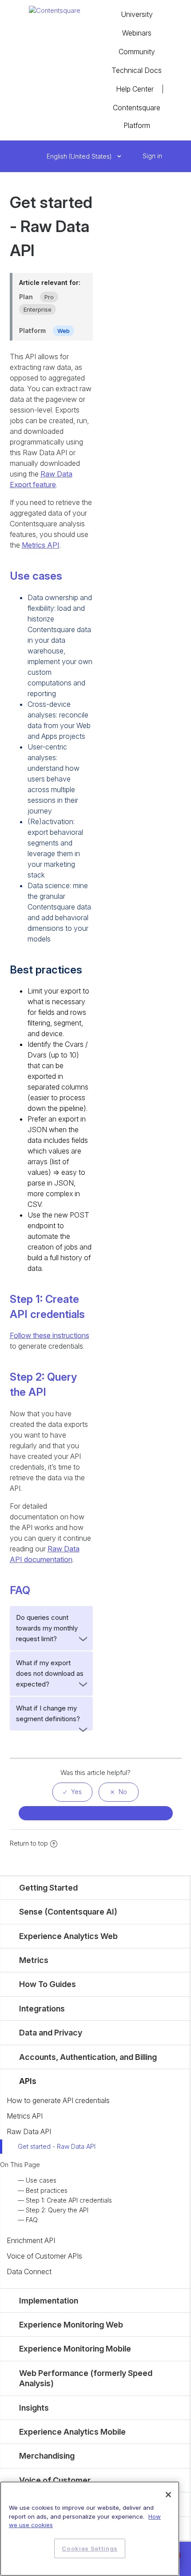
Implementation (49, 2301)
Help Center (135, 89)
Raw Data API (29, 2131)
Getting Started (48, 1888)
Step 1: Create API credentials (69, 2200)
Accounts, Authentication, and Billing (88, 2057)
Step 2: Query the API (57, 2210)
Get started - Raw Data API (57, 2146)
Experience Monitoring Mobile (75, 2349)
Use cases (41, 2180)
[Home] (55, 10)
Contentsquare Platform (137, 116)
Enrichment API (31, 2240)
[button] (133, 156)
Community (137, 52)
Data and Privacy (51, 2033)
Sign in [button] (152, 156)
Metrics (34, 1960)
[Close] (168, 2495)
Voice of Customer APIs (44, 2256)
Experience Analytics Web (68, 1936)
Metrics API (25, 2116)
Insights (34, 2408)
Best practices (47, 2190)
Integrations (42, 2009)
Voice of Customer (55, 2480)
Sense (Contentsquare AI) (68, 1912)
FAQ (32, 2220)
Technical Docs (137, 70)
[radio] (72, 1792)
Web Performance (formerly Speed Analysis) (86, 2378)
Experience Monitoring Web (71, 2325)
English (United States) (80, 156)
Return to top (29, 1843)
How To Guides (48, 1984)
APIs (28, 2081)
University (137, 14)
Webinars (137, 33)
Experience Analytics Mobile (72, 2432)
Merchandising (47, 2456)
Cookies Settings (90, 2548)
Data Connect (29, 2272)
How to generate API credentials (58, 2100)
